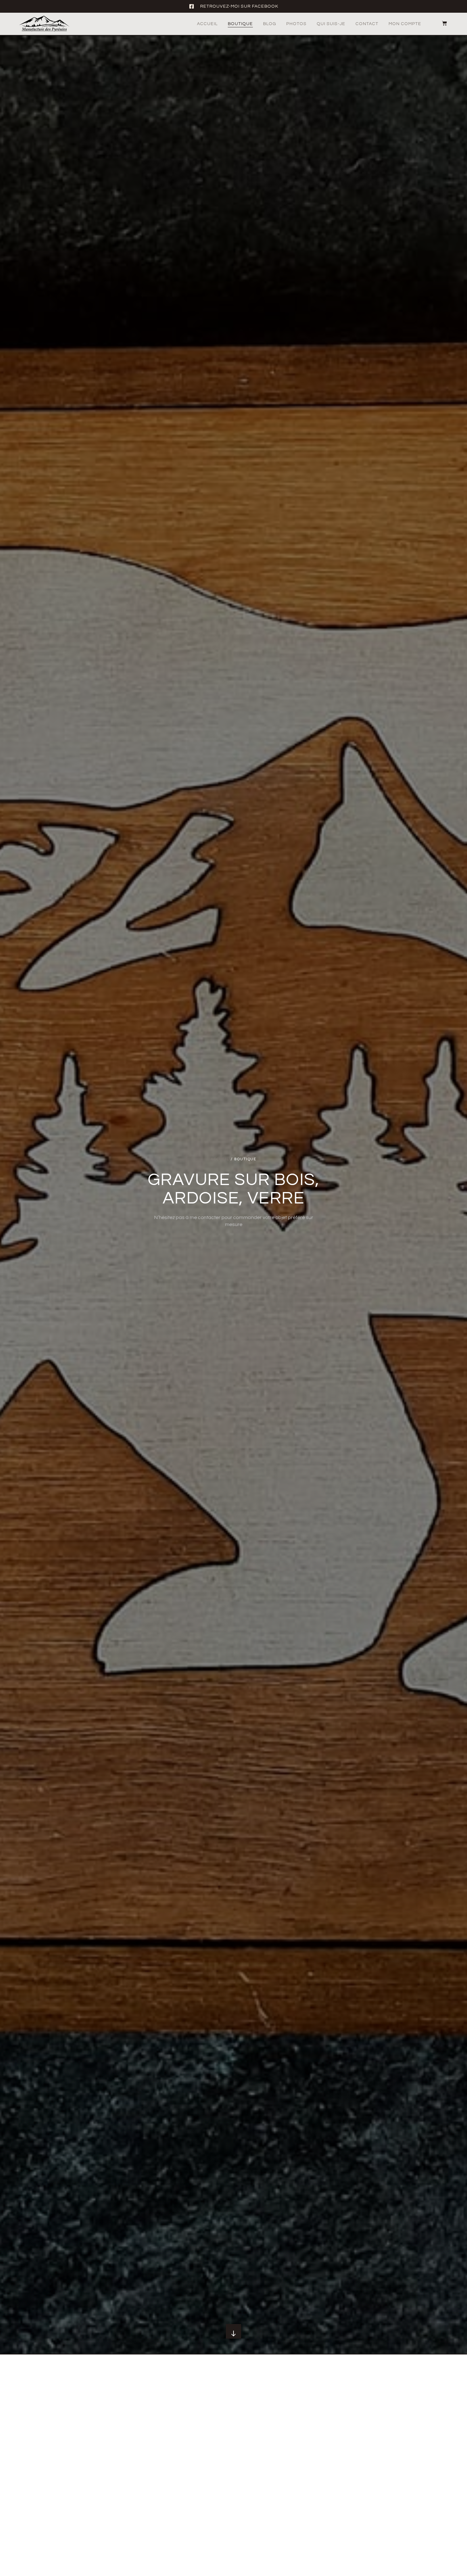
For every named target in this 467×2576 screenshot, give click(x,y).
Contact (367, 24)
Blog (270, 24)
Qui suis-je (331, 24)
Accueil (207, 24)
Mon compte (405, 24)
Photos (296, 24)
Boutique (240, 24)
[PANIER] (441, 23)
